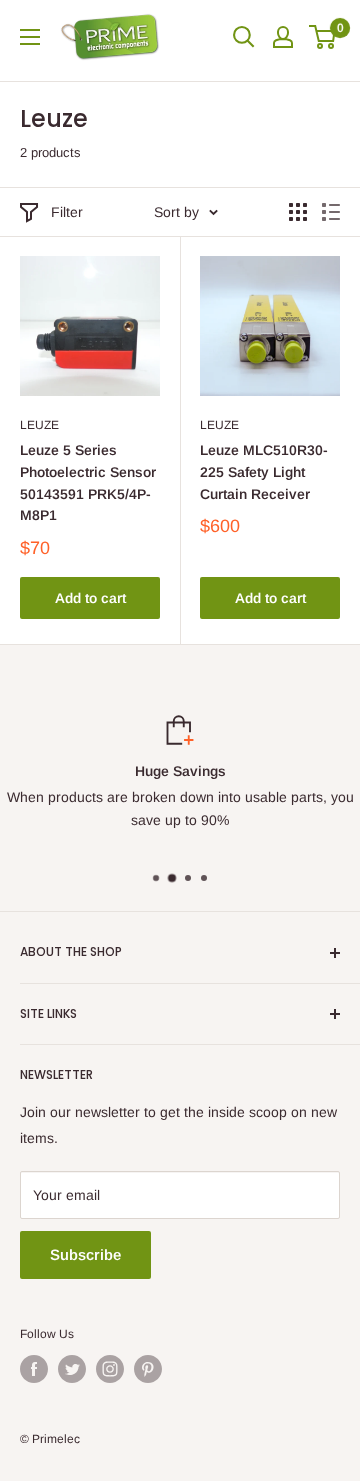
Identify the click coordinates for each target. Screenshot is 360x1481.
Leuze (39, 425)
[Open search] (244, 37)
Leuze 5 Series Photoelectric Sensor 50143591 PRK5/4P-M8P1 (88, 482)
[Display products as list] (331, 212)
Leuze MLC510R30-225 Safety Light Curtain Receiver (264, 471)
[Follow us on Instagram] (110, 1369)
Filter (67, 212)
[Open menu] (30, 37)
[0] (323, 37)
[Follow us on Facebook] (34, 1369)
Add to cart (90, 598)
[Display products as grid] (298, 212)
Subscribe (85, 1254)
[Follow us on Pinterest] (148, 1369)
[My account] (283, 37)
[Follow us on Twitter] (72, 1369)
